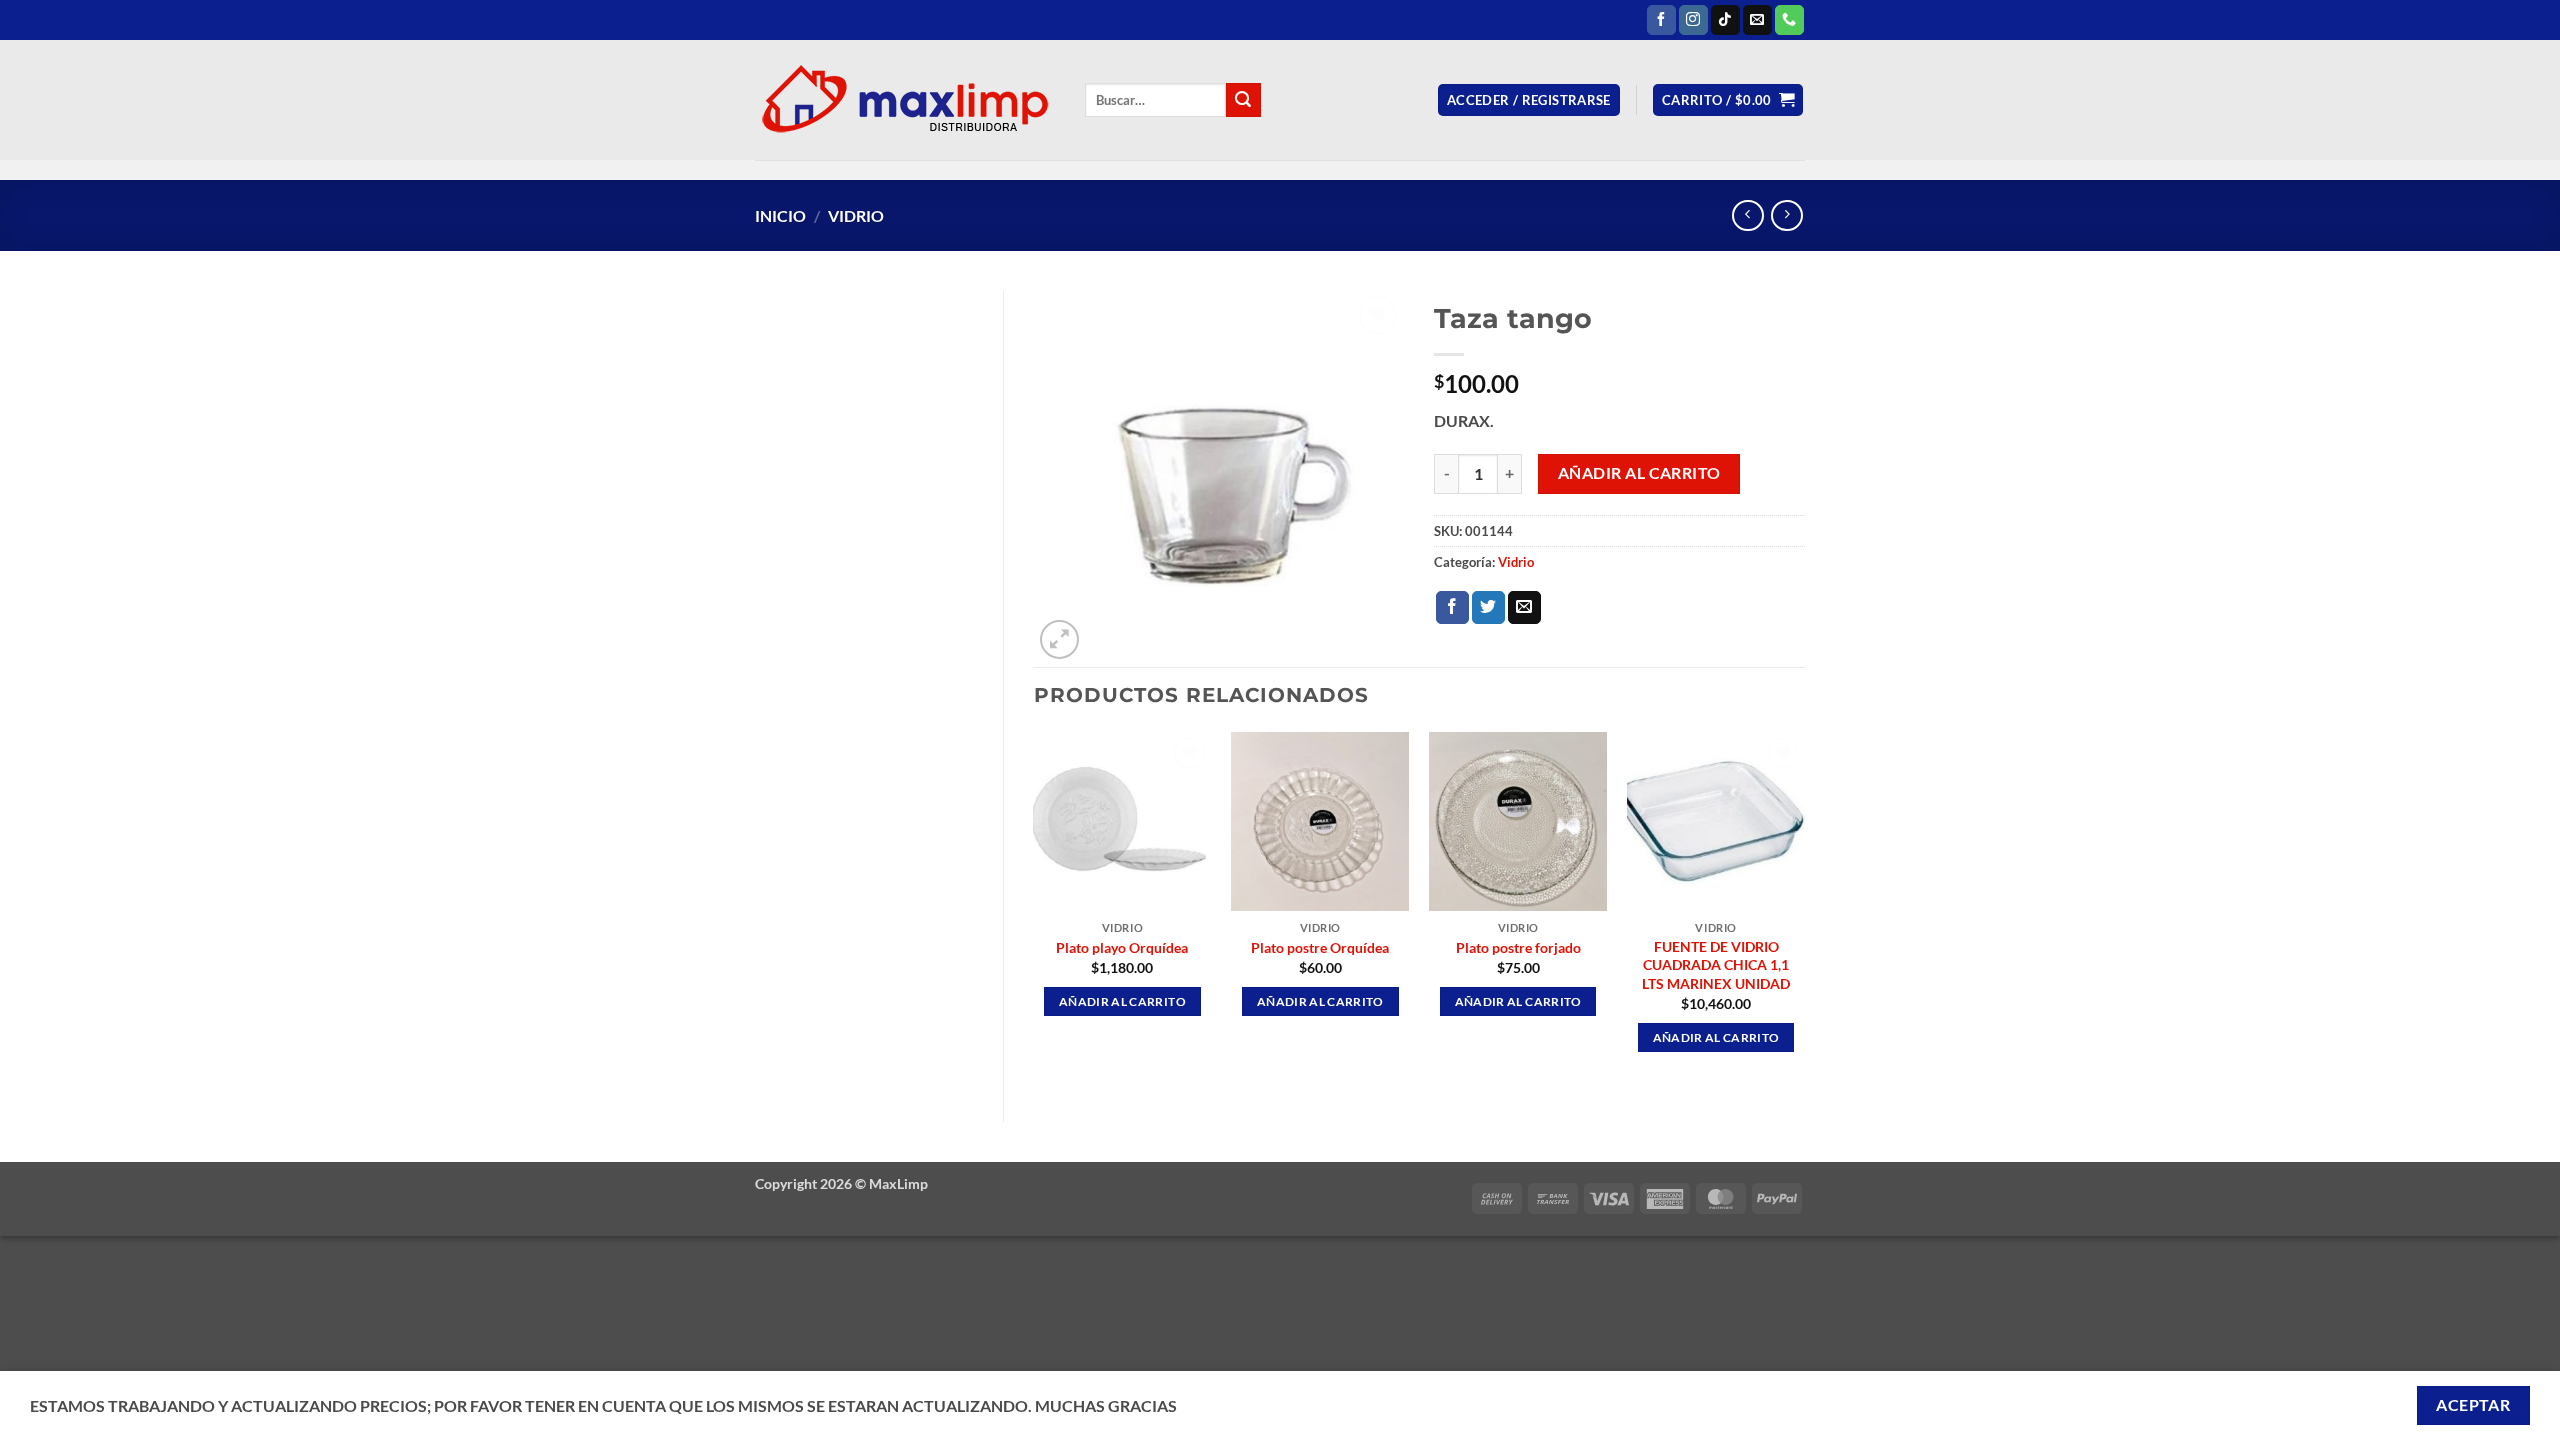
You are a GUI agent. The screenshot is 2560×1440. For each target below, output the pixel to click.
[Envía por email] (1524, 608)
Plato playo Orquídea (1122, 947)
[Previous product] (1786, 215)
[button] (1529, 100)
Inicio (780, 215)
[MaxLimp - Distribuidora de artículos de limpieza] (905, 100)
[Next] (1804, 910)
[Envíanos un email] (1757, 20)
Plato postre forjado (1518, 947)
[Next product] (1747, 215)
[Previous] (1035, 910)
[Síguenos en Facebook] (1661, 20)
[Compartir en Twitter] (1488, 608)
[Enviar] (1243, 100)
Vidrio (856, 215)
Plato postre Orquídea (1320, 947)
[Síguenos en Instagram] (1693, 20)
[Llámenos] (1789, 20)
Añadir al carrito (1639, 473)
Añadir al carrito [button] (1122, 1001)
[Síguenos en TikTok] (1725, 20)
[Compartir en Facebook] (1452, 608)
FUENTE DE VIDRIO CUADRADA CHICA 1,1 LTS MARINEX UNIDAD (1716, 965)
